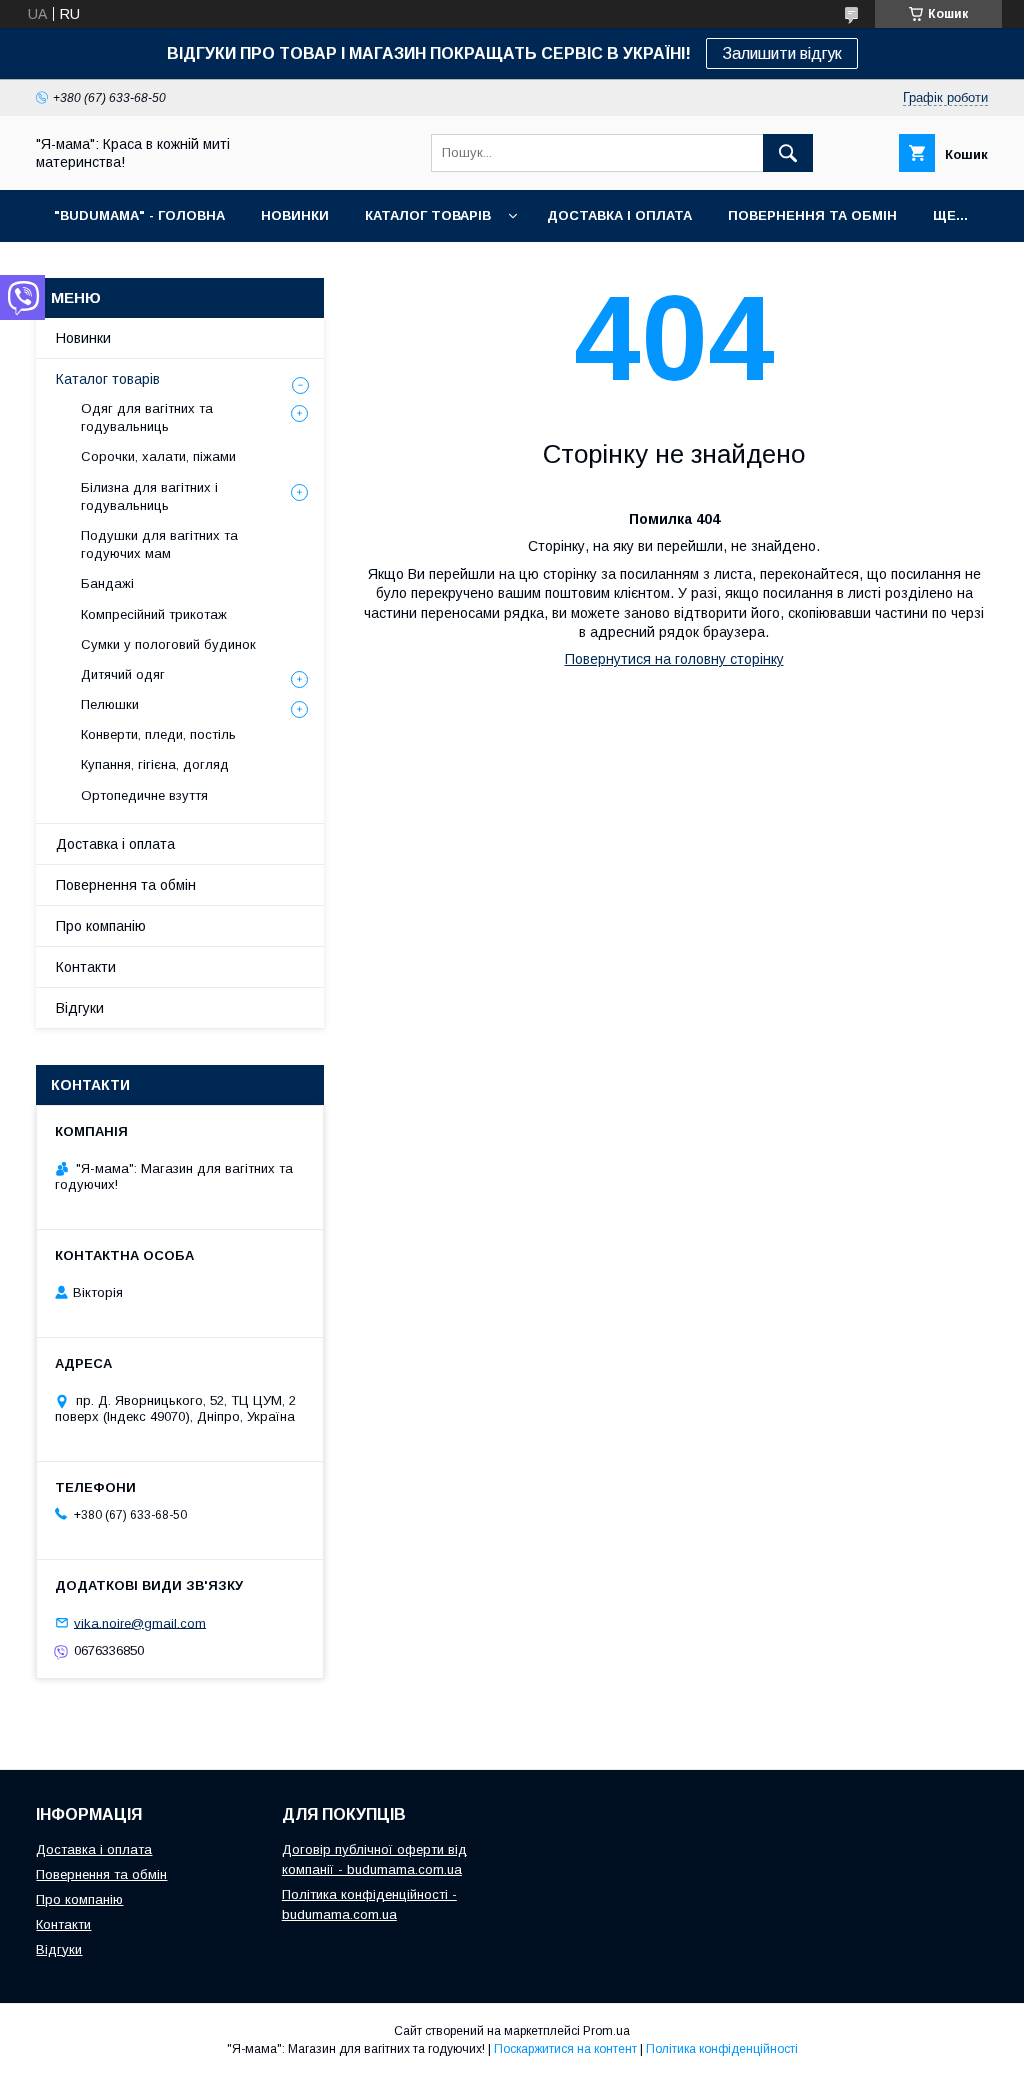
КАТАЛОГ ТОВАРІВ (428, 215)
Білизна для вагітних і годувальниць (149, 496)
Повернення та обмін (126, 885)
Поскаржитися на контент (565, 2049)
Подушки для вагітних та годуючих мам (159, 544)
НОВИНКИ (295, 215)
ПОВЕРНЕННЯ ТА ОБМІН (812, 215)
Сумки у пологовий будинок (168, 644)
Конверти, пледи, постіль (158, 734)
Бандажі (107, 583)
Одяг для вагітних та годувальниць (147, 417)
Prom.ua (606, 2031)
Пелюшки (110, 704)
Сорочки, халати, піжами (158, 456)
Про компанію (101, 926)
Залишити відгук (782, 53)
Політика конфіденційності (722, 2049)
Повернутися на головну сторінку (674, 659)
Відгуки (80, 1008)
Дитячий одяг (123, 674)
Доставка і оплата (115, 844)
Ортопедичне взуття (144, 795)
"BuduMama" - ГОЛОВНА (139, 215)
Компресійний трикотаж (154, 614)
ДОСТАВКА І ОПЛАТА (619, 215)
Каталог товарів (108, 379)
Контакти (86, 967)
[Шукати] (788, 153)
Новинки (83, 338)
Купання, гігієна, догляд (155, 764)
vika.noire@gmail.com (140, 1622)
